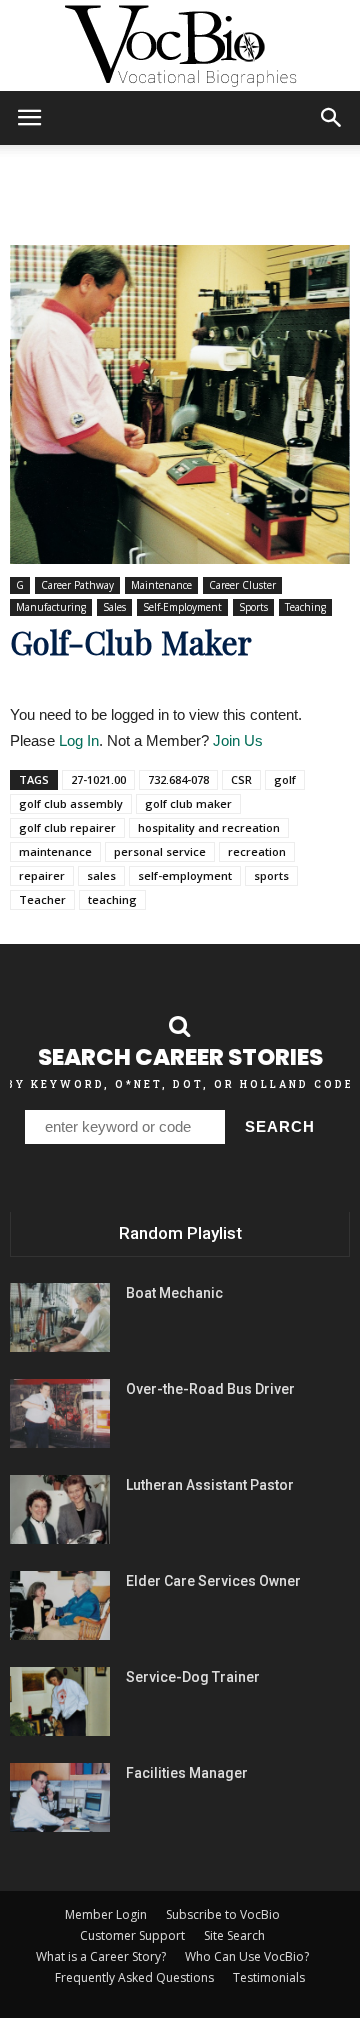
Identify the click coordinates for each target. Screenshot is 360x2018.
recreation (257, 851)
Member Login (106, 1914)
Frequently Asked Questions (134, 1977)
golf (285, 779)
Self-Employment (182, 607)
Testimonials (269, 1977)
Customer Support (132, 1935)
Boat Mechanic (174, 1293)
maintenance (55, 851)
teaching (112, 899)
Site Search (234, 1935)
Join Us (238, 740)
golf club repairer (67, 827)
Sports (253, 607)
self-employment (185, 875)
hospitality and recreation (209, 827)
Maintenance (161, 585)
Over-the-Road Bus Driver (210, 1389)
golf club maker (188, 803)
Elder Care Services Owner (213, 1581)
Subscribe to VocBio (223, 1914)
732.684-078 (178, 779)
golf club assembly (71, 803)
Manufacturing (51, 607)
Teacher (42, 899)
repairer (42, 875)
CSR (241, 779)
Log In (79, 740)
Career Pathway (77, 585)
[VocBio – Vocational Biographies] (180, 46)
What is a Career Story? (101, 1956)
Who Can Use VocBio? (247, 1956)
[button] (332, 118)
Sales (114, 607)
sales (101, 875)
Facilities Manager (187, 1773)
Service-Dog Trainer (193, 1677)
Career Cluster (242, 585)
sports (271, 875)
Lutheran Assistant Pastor (210, 1485)
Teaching (305, 607)
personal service (160, 851)
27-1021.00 (98, 779)
